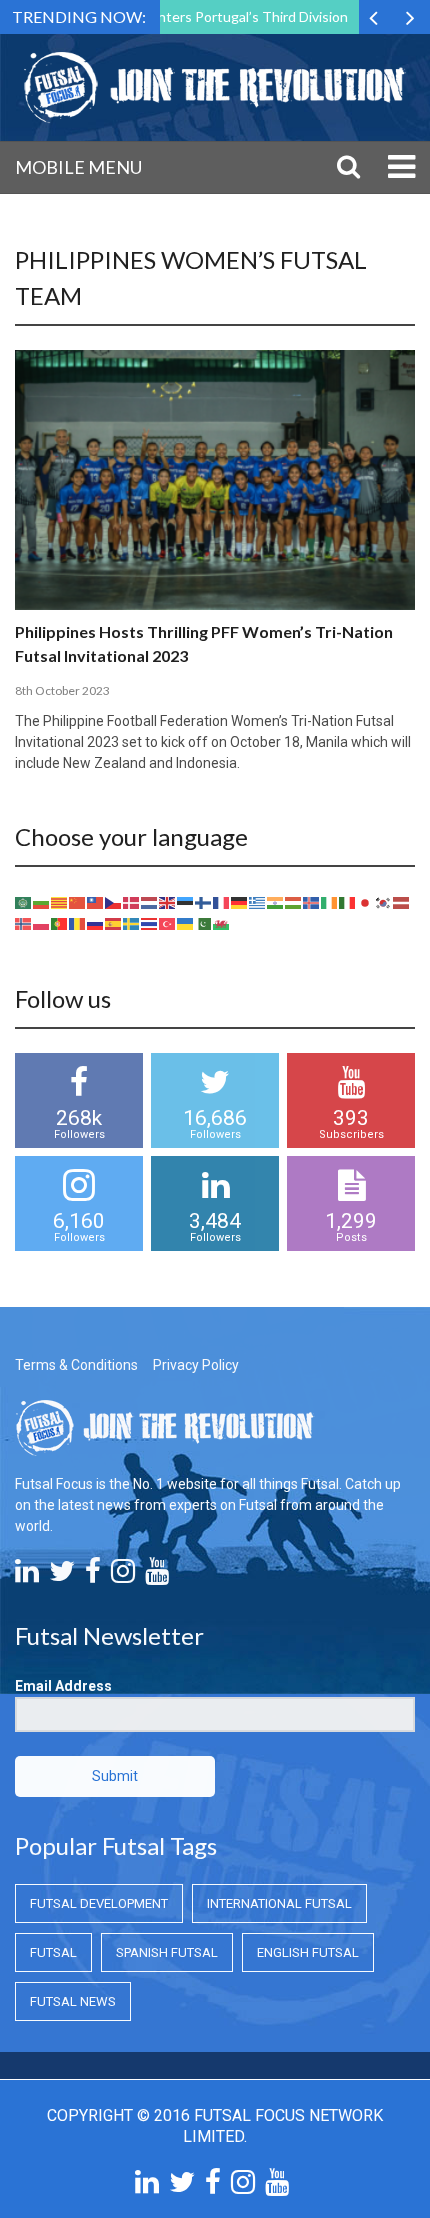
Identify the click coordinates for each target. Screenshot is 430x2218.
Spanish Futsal (167, 1952)
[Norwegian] (24, 922)
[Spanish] (114, 922)
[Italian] (348, 901)
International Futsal (279, 1903)
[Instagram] (123, 1576)
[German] (240, 901)
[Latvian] (402, 901)
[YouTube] (157, 1576)
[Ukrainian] (186, 922)
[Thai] (150, 922)
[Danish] (132, 901)
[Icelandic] (312, 901)
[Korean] (384, 901)
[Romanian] (78, 922)
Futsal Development (99, 1903)
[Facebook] (93, 1576)
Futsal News (73, 2001)
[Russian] (96, 922)
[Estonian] (186, 901)
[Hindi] (276, 901)
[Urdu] (204, 922)
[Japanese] (366, 901)
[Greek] (258, 901)
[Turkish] (168, 922)
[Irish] (330, 901)
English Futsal (308, 1952)
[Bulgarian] (42, 901)
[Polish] (42, 922)
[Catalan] (60, 901)
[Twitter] (62, 1576)
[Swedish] (132, 922)
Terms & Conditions (76, 1365)
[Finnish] (204, 901)
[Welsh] (222, 922)
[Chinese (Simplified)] (78, 901)
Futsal (53, 1952)
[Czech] (114, 901)
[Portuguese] (60, 922)
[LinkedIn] (27, 1576)
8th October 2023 (62, 690)
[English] (168, 901)
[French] (222, 901)
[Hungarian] (294, 901)
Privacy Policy (196, 1365)
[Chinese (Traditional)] (96, 901)
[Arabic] (24, 901)
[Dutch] (150, 901)
